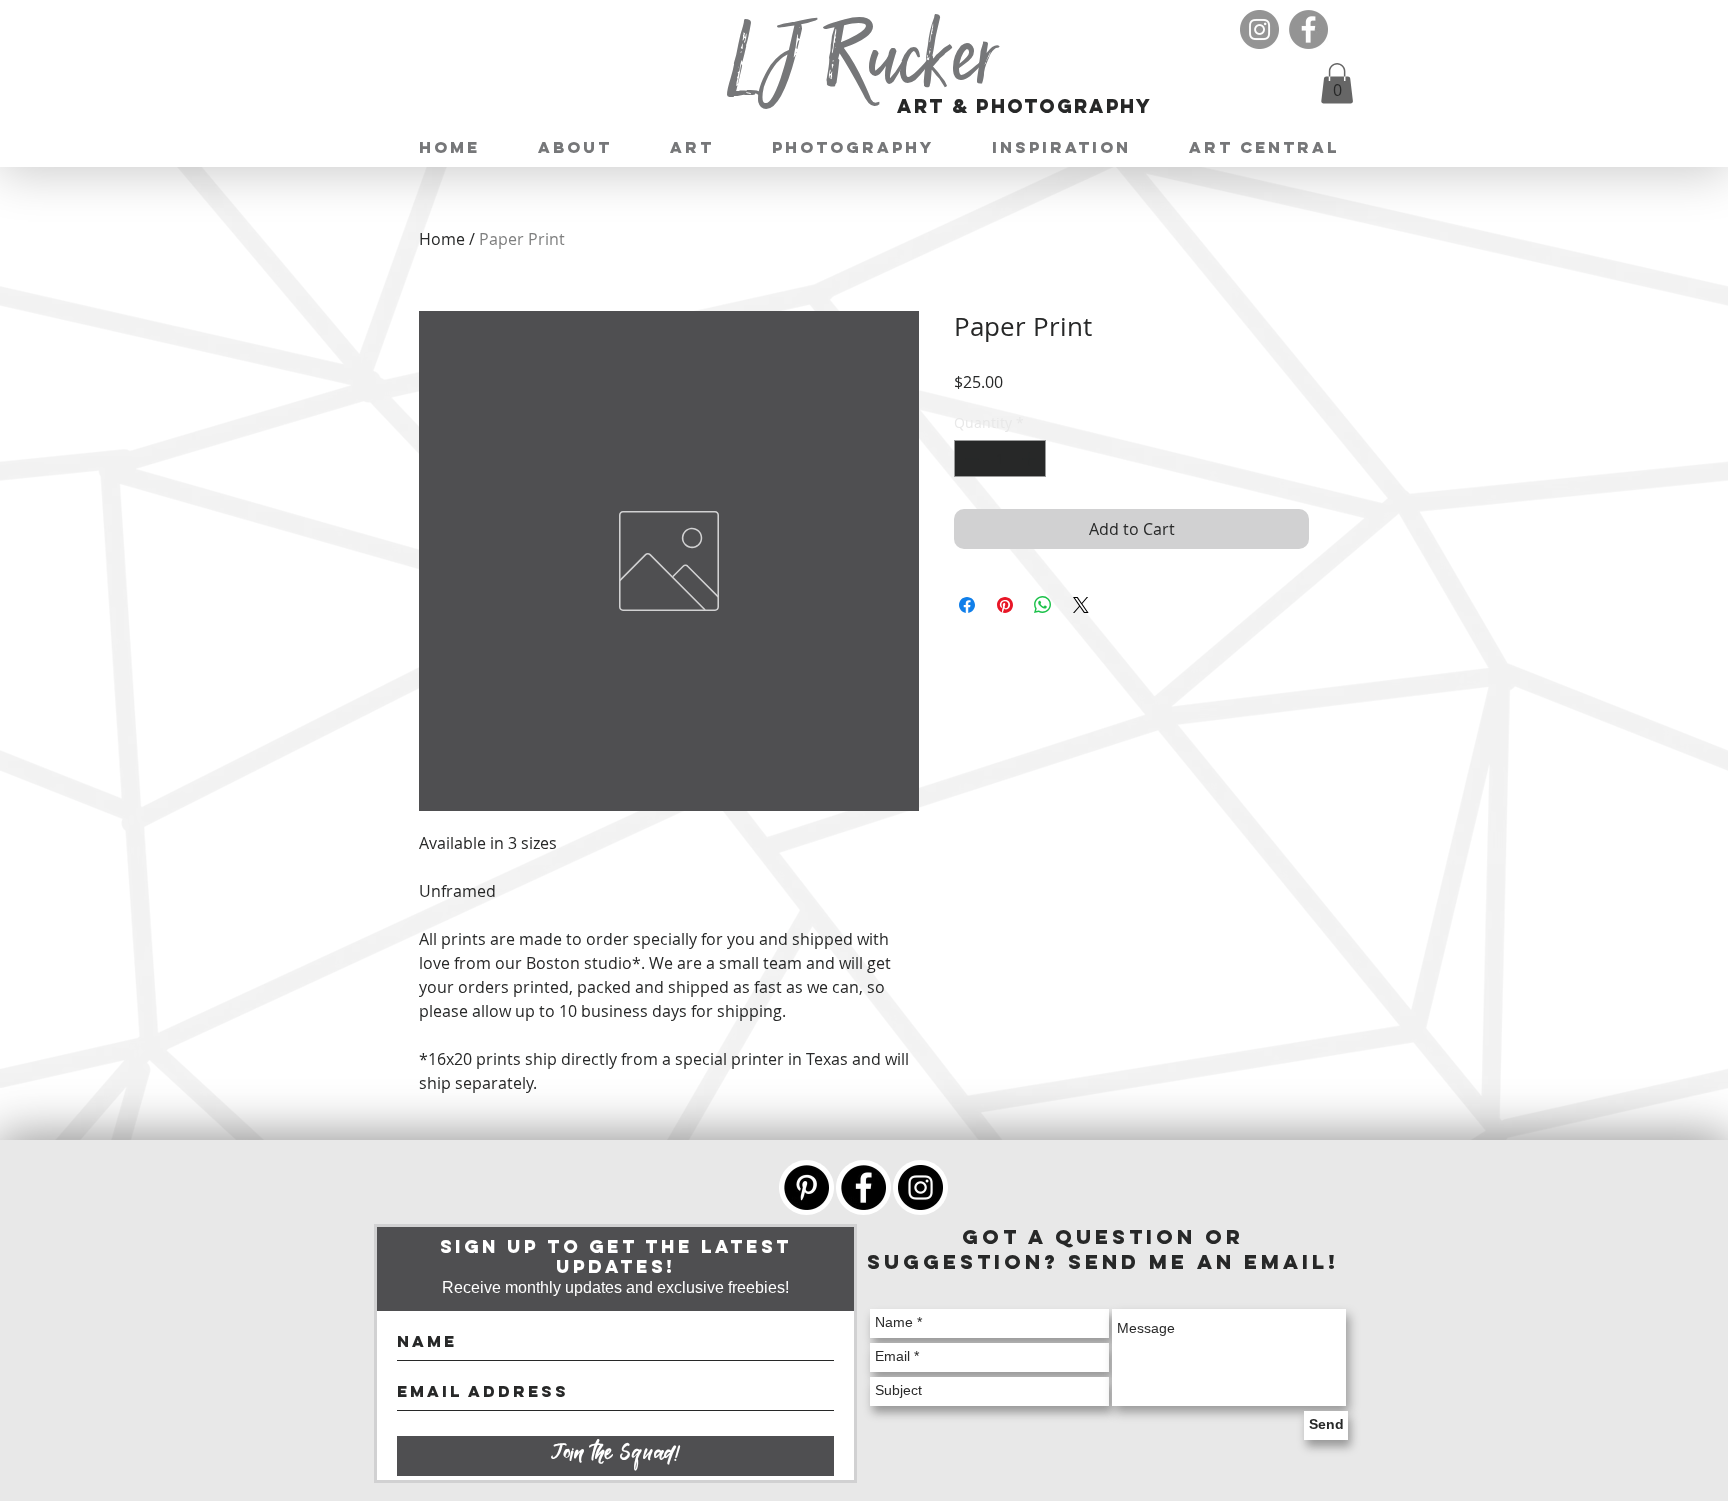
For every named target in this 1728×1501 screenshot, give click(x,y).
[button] (1337, 83)
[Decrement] (969, 458)
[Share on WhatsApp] (1043, 605)
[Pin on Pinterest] (1005, 605)
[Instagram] (1259, 29)
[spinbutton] (1000, 458)
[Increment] (1030, 458)
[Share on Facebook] (967, 605)
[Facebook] (1308, 29)
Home (442, 239)
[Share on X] (1081, 605)
